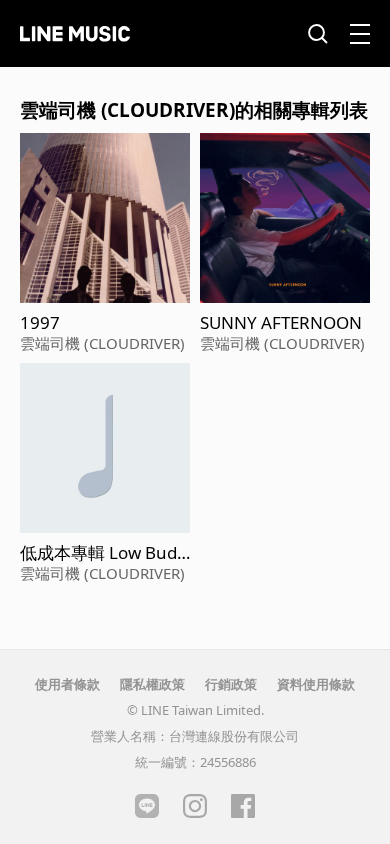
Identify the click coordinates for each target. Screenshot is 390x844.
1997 (40, 323)
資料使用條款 (316, 684)
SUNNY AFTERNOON (281, 323)
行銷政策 (231, 684)
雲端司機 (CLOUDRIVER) (102, 343)
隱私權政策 (152, 684)
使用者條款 (67, 684)
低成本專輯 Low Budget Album (103, 553)
